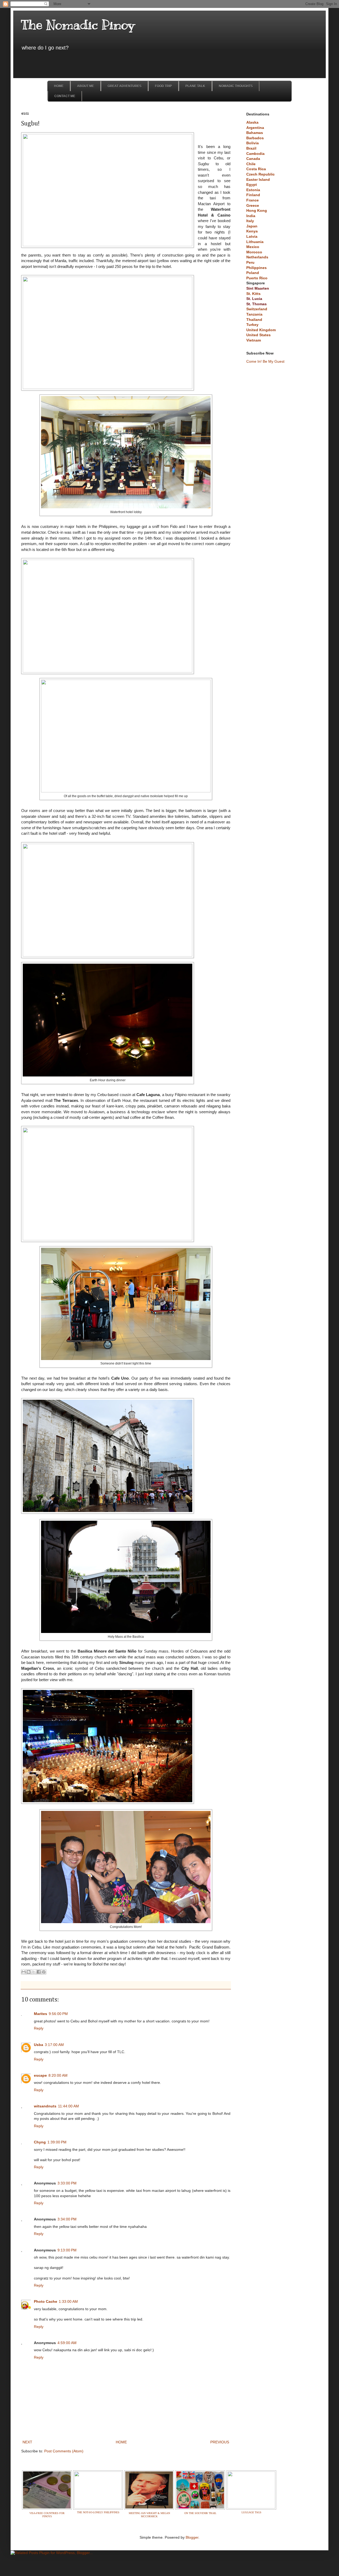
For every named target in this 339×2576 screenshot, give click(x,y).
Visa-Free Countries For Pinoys (47, 2515)
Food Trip (163, 86)
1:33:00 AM (68, 2301)
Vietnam (254, 340)
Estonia (253, 190)
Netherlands (257, 257)
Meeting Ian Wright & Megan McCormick (149, 2515)
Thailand (254, 320)
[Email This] (24, 1972)
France (253, 200)
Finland (253, 195)
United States (258, 335)
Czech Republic (260, 174)
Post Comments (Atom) (64, 2451)
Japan (252, 226)
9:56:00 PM (58, 2014)
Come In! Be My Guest (265, 361)
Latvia (252, 236)
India (251, 216)
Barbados (255, 138)
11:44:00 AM (68, 2106)
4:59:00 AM (67, 2343)
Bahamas (255, 133)
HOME (121, 2442)
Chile (251, 164)
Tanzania (254, 314)
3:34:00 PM (67, 2219)
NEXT (27, 2442)
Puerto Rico (257, 278)
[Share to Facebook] (39, 1972)
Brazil (251, 148)
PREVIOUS (220, 2442)
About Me (86, 86)
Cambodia (255, 154)
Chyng (40, 2142)
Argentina (255, 128)
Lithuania (255, 242)
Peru (250, 262)
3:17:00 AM (54, 2045)
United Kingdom (261, 330)
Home (59, 86)
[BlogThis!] (29, 1972)
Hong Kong (257, 210)
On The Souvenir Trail (200, 2513)
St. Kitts (253, 294)
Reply (39, 2028)
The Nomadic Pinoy (78, 25)
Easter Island (258, 179)
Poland (253, 273)
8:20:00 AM (58, 2075)
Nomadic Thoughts (236, 86)
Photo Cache (46, 2301)
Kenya (252, 231)
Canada (253, 159)
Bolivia (253, 143)
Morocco (254, 252)
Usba (39, 2045)
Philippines (257, 268)
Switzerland (257, 309)
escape (40, 2075)
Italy (250, 221)
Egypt (252, 185)
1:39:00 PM (57, 2142)
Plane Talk (195, 86)
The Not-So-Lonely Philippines (98, 2512)
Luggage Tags (251, 2512)
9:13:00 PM (67, 2250)
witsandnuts (45, 2106)
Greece (253, 205)
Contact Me (65, 96)
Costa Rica (256, 169)
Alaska (252, 122)
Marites (41, 2014)
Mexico (253, 247)
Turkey (252, 325)
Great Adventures (124, 86)
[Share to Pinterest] (44, 1972)
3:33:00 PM (67, 2183)
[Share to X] (34, 1972)
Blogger (192, 2537)
